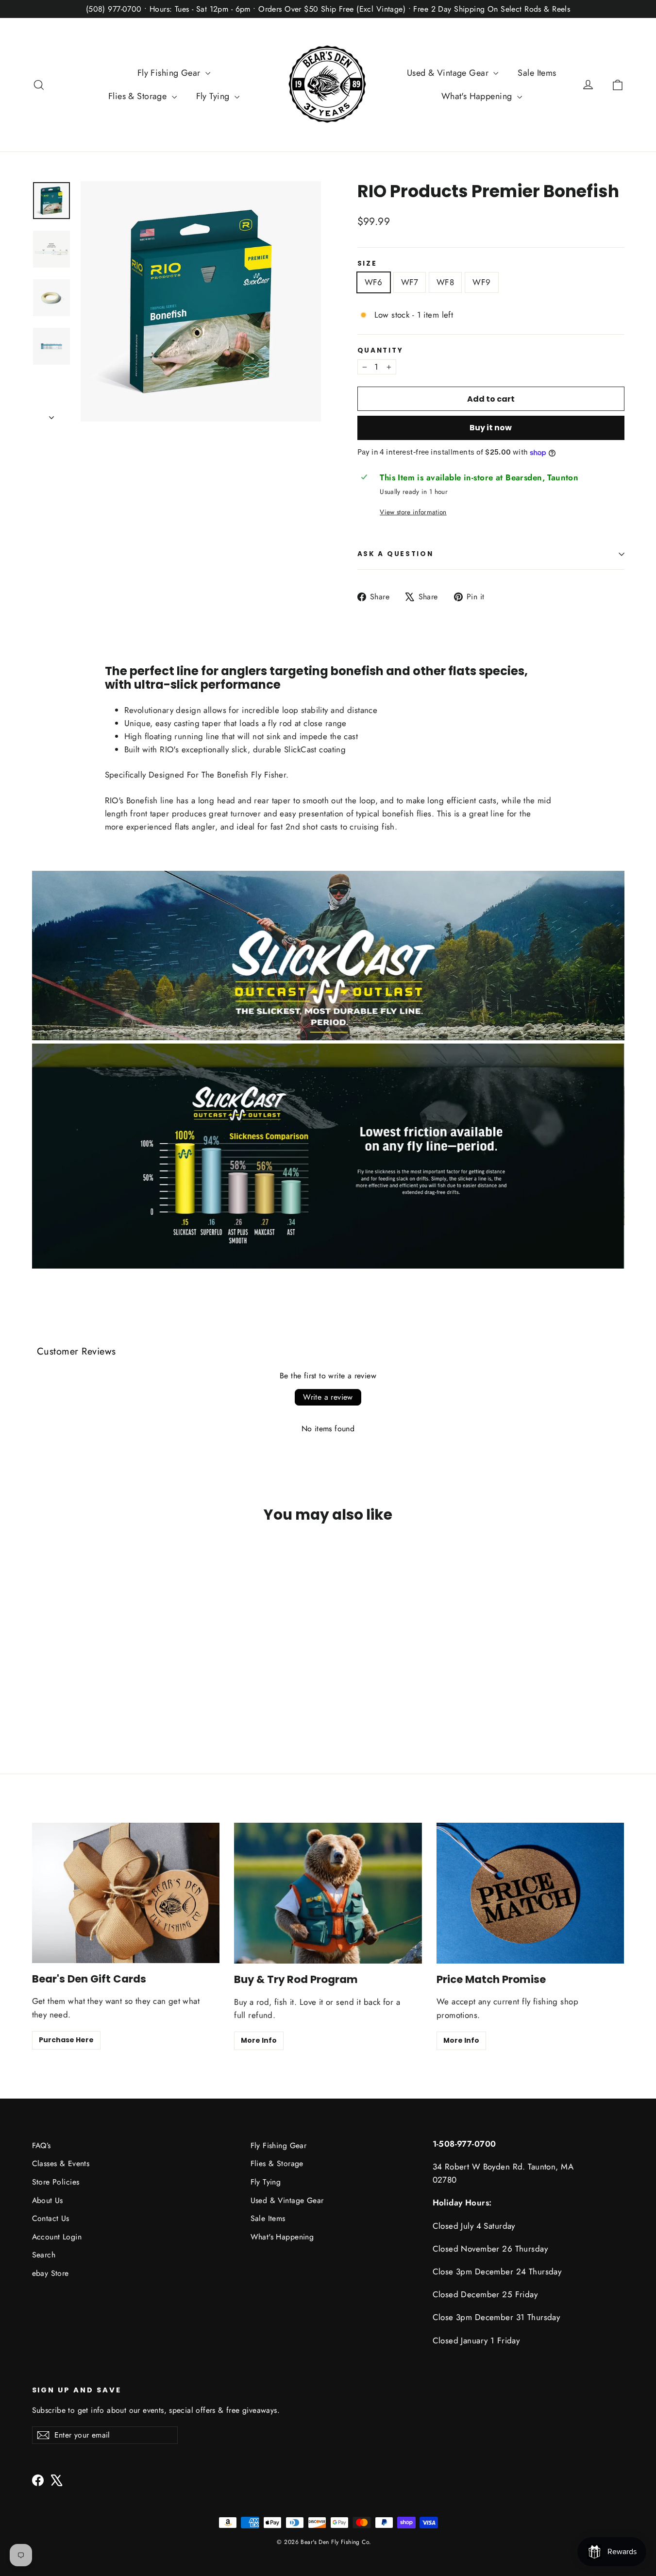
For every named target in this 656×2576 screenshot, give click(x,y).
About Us (48, 2200)
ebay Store (50, 2273)
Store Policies (56, 2182)
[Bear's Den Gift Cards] (126, 1893)
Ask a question (395, 554)
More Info (259, 2040)
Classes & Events (61, 2163)
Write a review (328, 1397)
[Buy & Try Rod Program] (328, 1893)
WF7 (410, 282)
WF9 (481, 282)
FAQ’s (42, 2145)
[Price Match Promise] (530, 1893)
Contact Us (51, 2218)
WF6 (374, 282)
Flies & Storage (139, 96)
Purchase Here (66, 2040)
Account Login (57, 2237)
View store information (413, 512)
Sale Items (537, 73)
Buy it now (491, 428)
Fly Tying (214, 96)
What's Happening (478, 96)
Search (44, 2255)
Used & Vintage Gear (449, 73)
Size (367, 264)
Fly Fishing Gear (170, 73)
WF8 (445, 282)
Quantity (380, 351)
